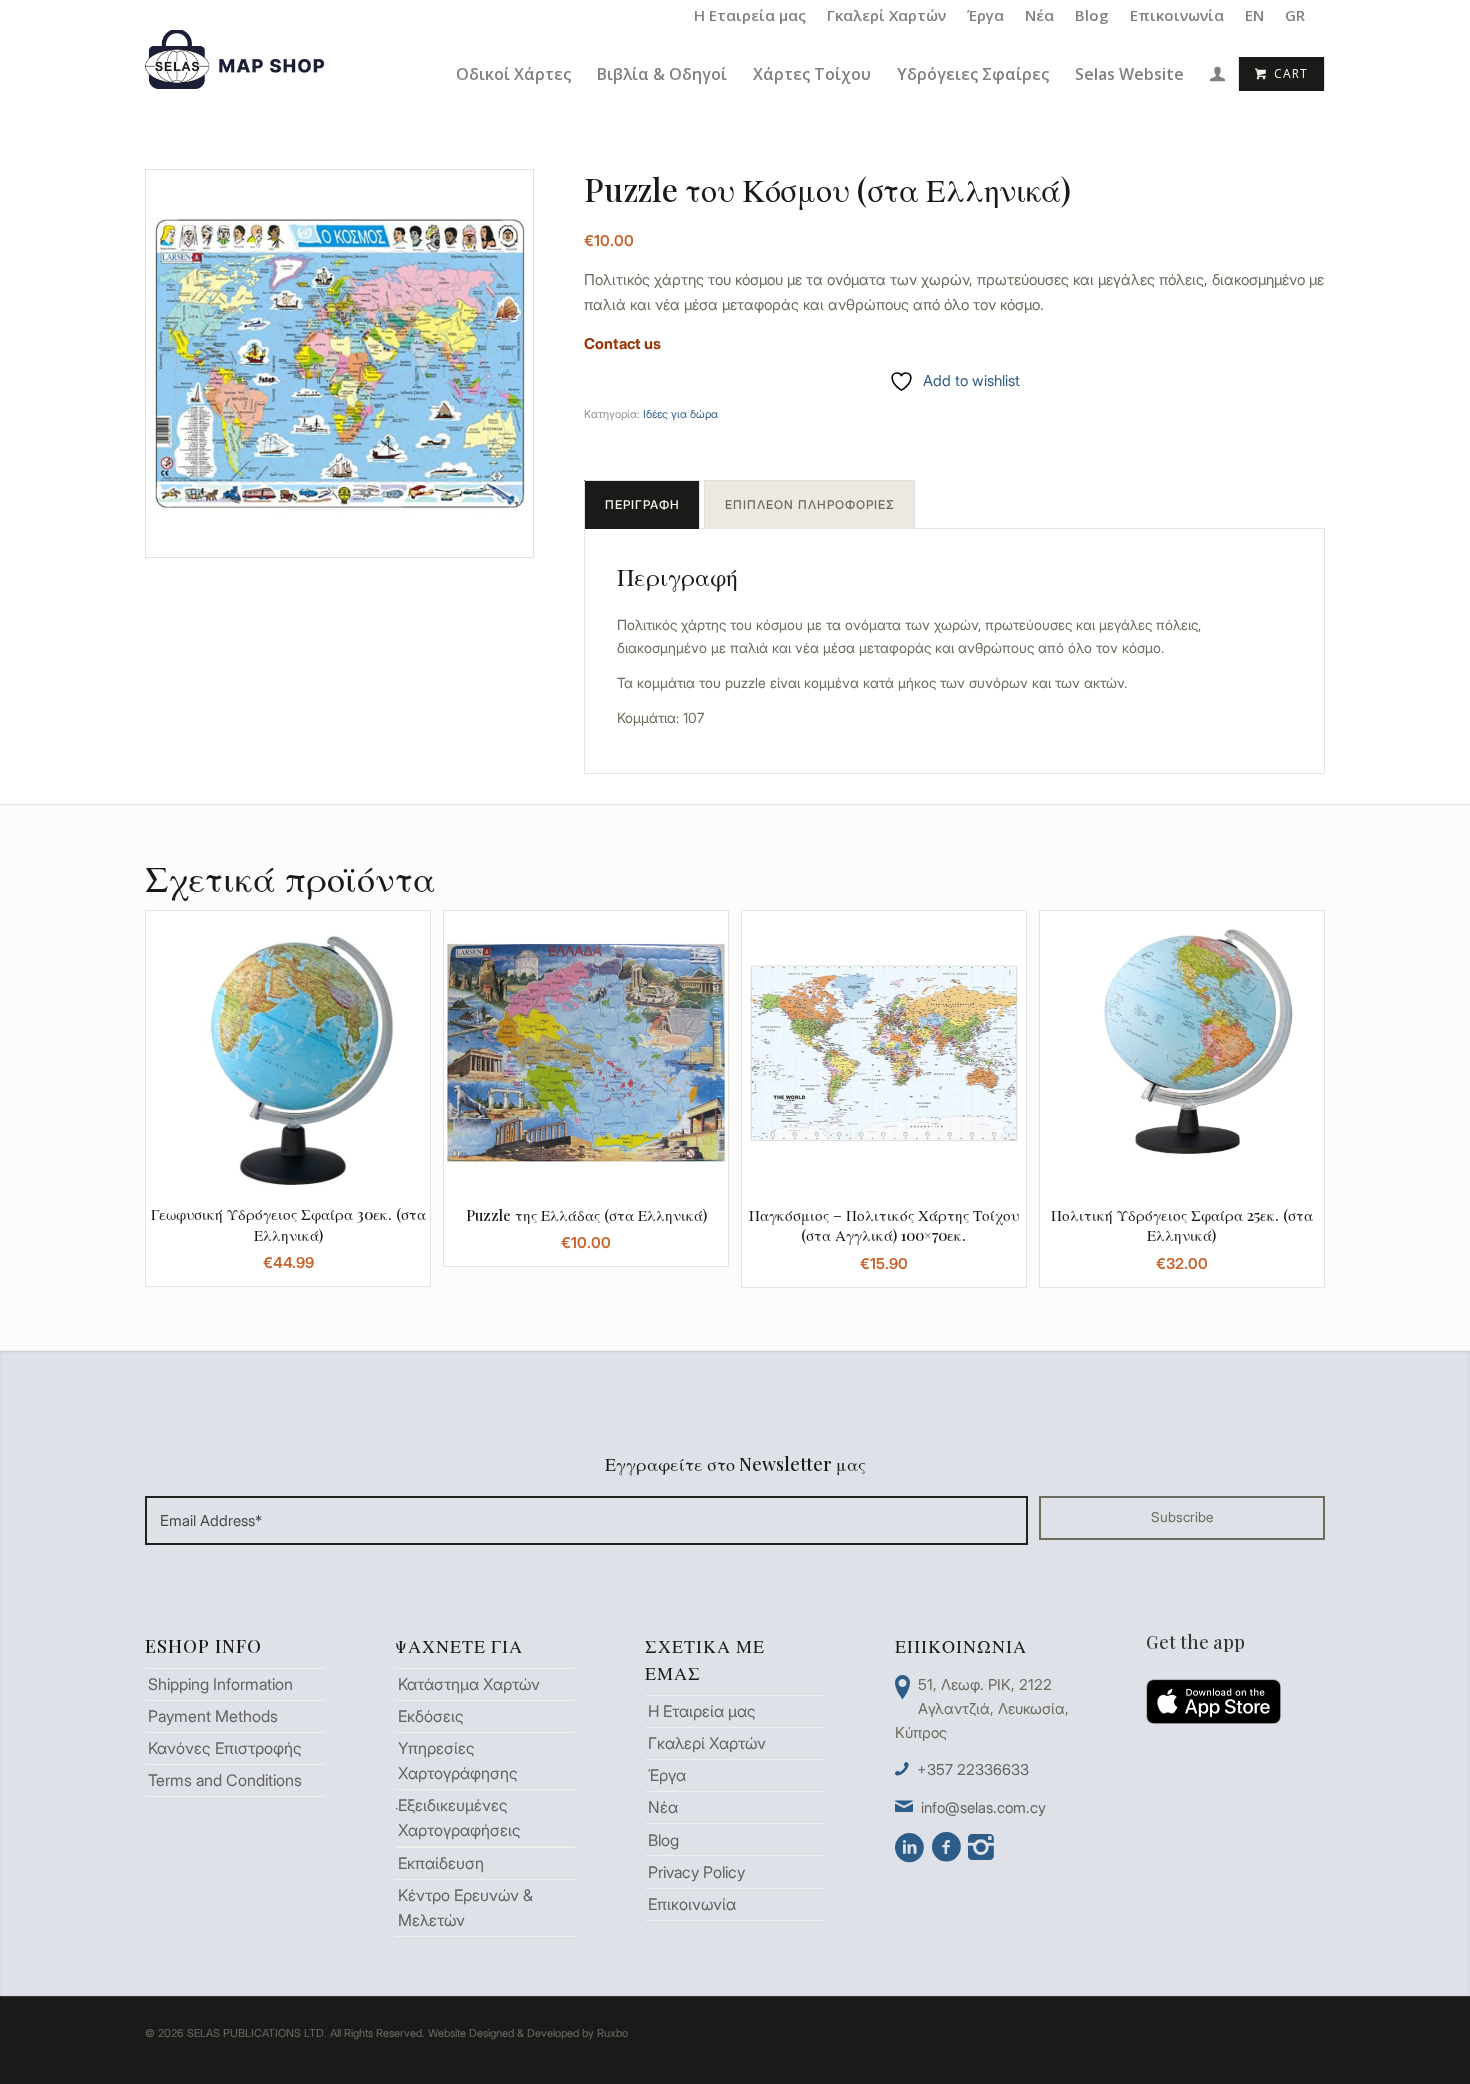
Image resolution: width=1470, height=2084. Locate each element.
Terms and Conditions (225, 1780)
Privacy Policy (696, 1872)
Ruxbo (612, 2033)
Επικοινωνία (1177, 15)
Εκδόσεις (431, 1716)
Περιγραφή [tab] (642, 504)
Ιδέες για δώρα (680, 414)
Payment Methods (213, 1716)
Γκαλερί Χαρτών (886, 15)
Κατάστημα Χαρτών (469, 1684)
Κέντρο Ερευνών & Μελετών (465, 1907)
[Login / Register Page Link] (1217, 76)
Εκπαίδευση (441, 1863)
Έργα (985, 15)
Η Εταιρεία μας (750, 15)
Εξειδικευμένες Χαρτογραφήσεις (459, 1817)
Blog (1092, 15)
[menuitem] (750, 15)
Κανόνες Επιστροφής (225, 1748)
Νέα (1039, 15)
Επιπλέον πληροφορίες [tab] (810, 504)
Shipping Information (220, 1684)
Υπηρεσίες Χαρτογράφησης (458, 1760)
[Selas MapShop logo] (237, 74)
